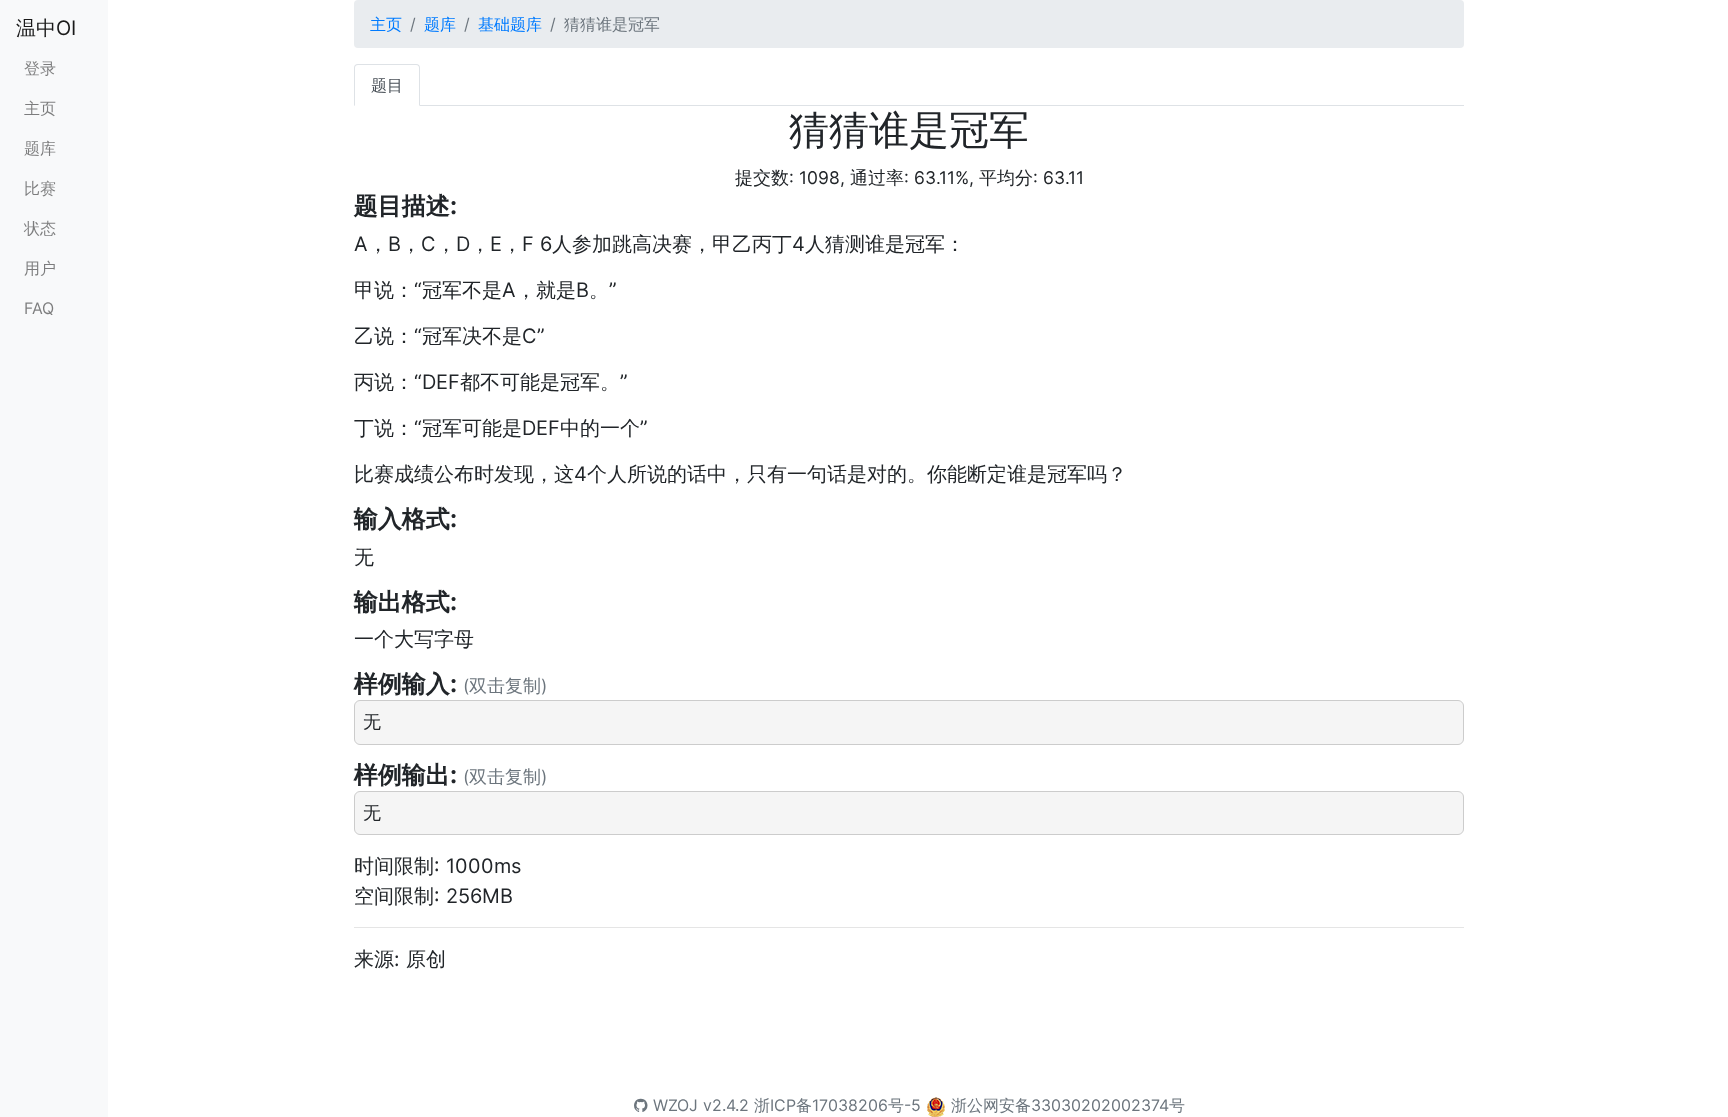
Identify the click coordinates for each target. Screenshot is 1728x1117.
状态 (40, 228)
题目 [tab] (387, 85)
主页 (40, 108)
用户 (40, 268)
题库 (40, 148)
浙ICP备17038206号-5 (837, 1105)
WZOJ (673, 1105)
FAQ (39, 308)
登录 (40, 68)
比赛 (40, 188)
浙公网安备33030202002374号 (1068, 1105)
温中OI (46, 28)
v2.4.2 (726, 1105)
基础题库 (510, 24)
